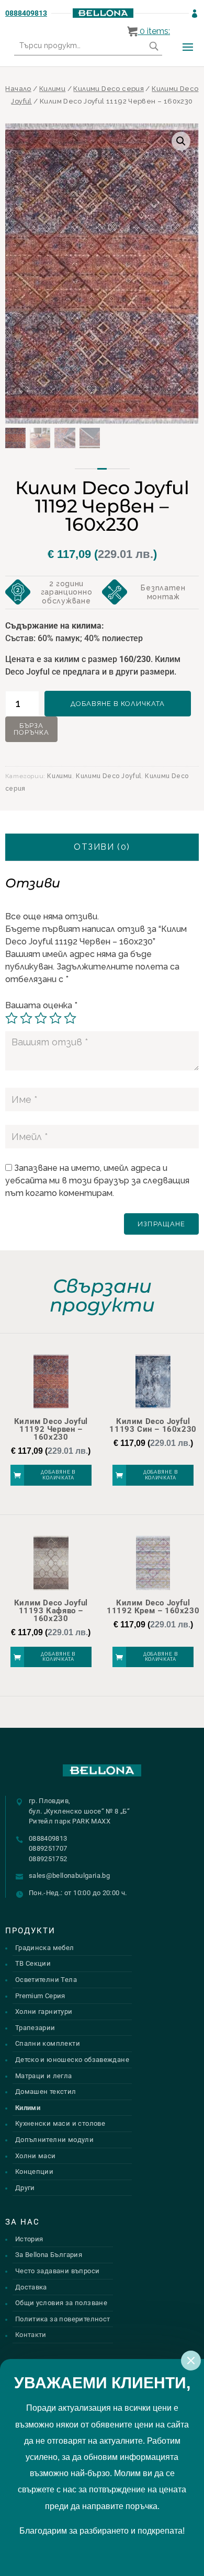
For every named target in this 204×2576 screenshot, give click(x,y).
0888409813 (26, 13)
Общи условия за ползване (61, 2303)
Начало (18, 89)
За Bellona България (49, 2255)
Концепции (35, 2172)
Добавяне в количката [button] (58, 1475)
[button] (181, 141)
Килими (52, 89)
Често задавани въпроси (58, 2271)
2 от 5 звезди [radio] (26, 1018)
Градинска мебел (45, 1948)
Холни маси (36, 2156)
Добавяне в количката (118, 704)
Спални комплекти (48, 2043)
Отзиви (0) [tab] (102, 847)
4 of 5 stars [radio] (55, 1018)
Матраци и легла (44, 2076)
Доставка (31, 2287)
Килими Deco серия (109, 89)
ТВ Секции (33, 1963)
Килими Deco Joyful (109, 776)
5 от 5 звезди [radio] (70, 1018)
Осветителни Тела (46, 1980)
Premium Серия (40, 1996)
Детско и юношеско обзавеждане (72, 2060)
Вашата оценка (41, 1005)
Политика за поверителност (63, 2319)
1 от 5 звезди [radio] (12, 1018)
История (29, 2239)
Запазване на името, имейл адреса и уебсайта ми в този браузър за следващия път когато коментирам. (97, 1181)
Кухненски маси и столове (60, 2123)
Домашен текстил (46, 2091)
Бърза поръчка (31, 729)
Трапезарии (35, 2028)
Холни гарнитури (44, 2011)
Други (25, 2188)
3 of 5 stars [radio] (41, 1018)
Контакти (31, 2335)
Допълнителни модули (54, 2140)
